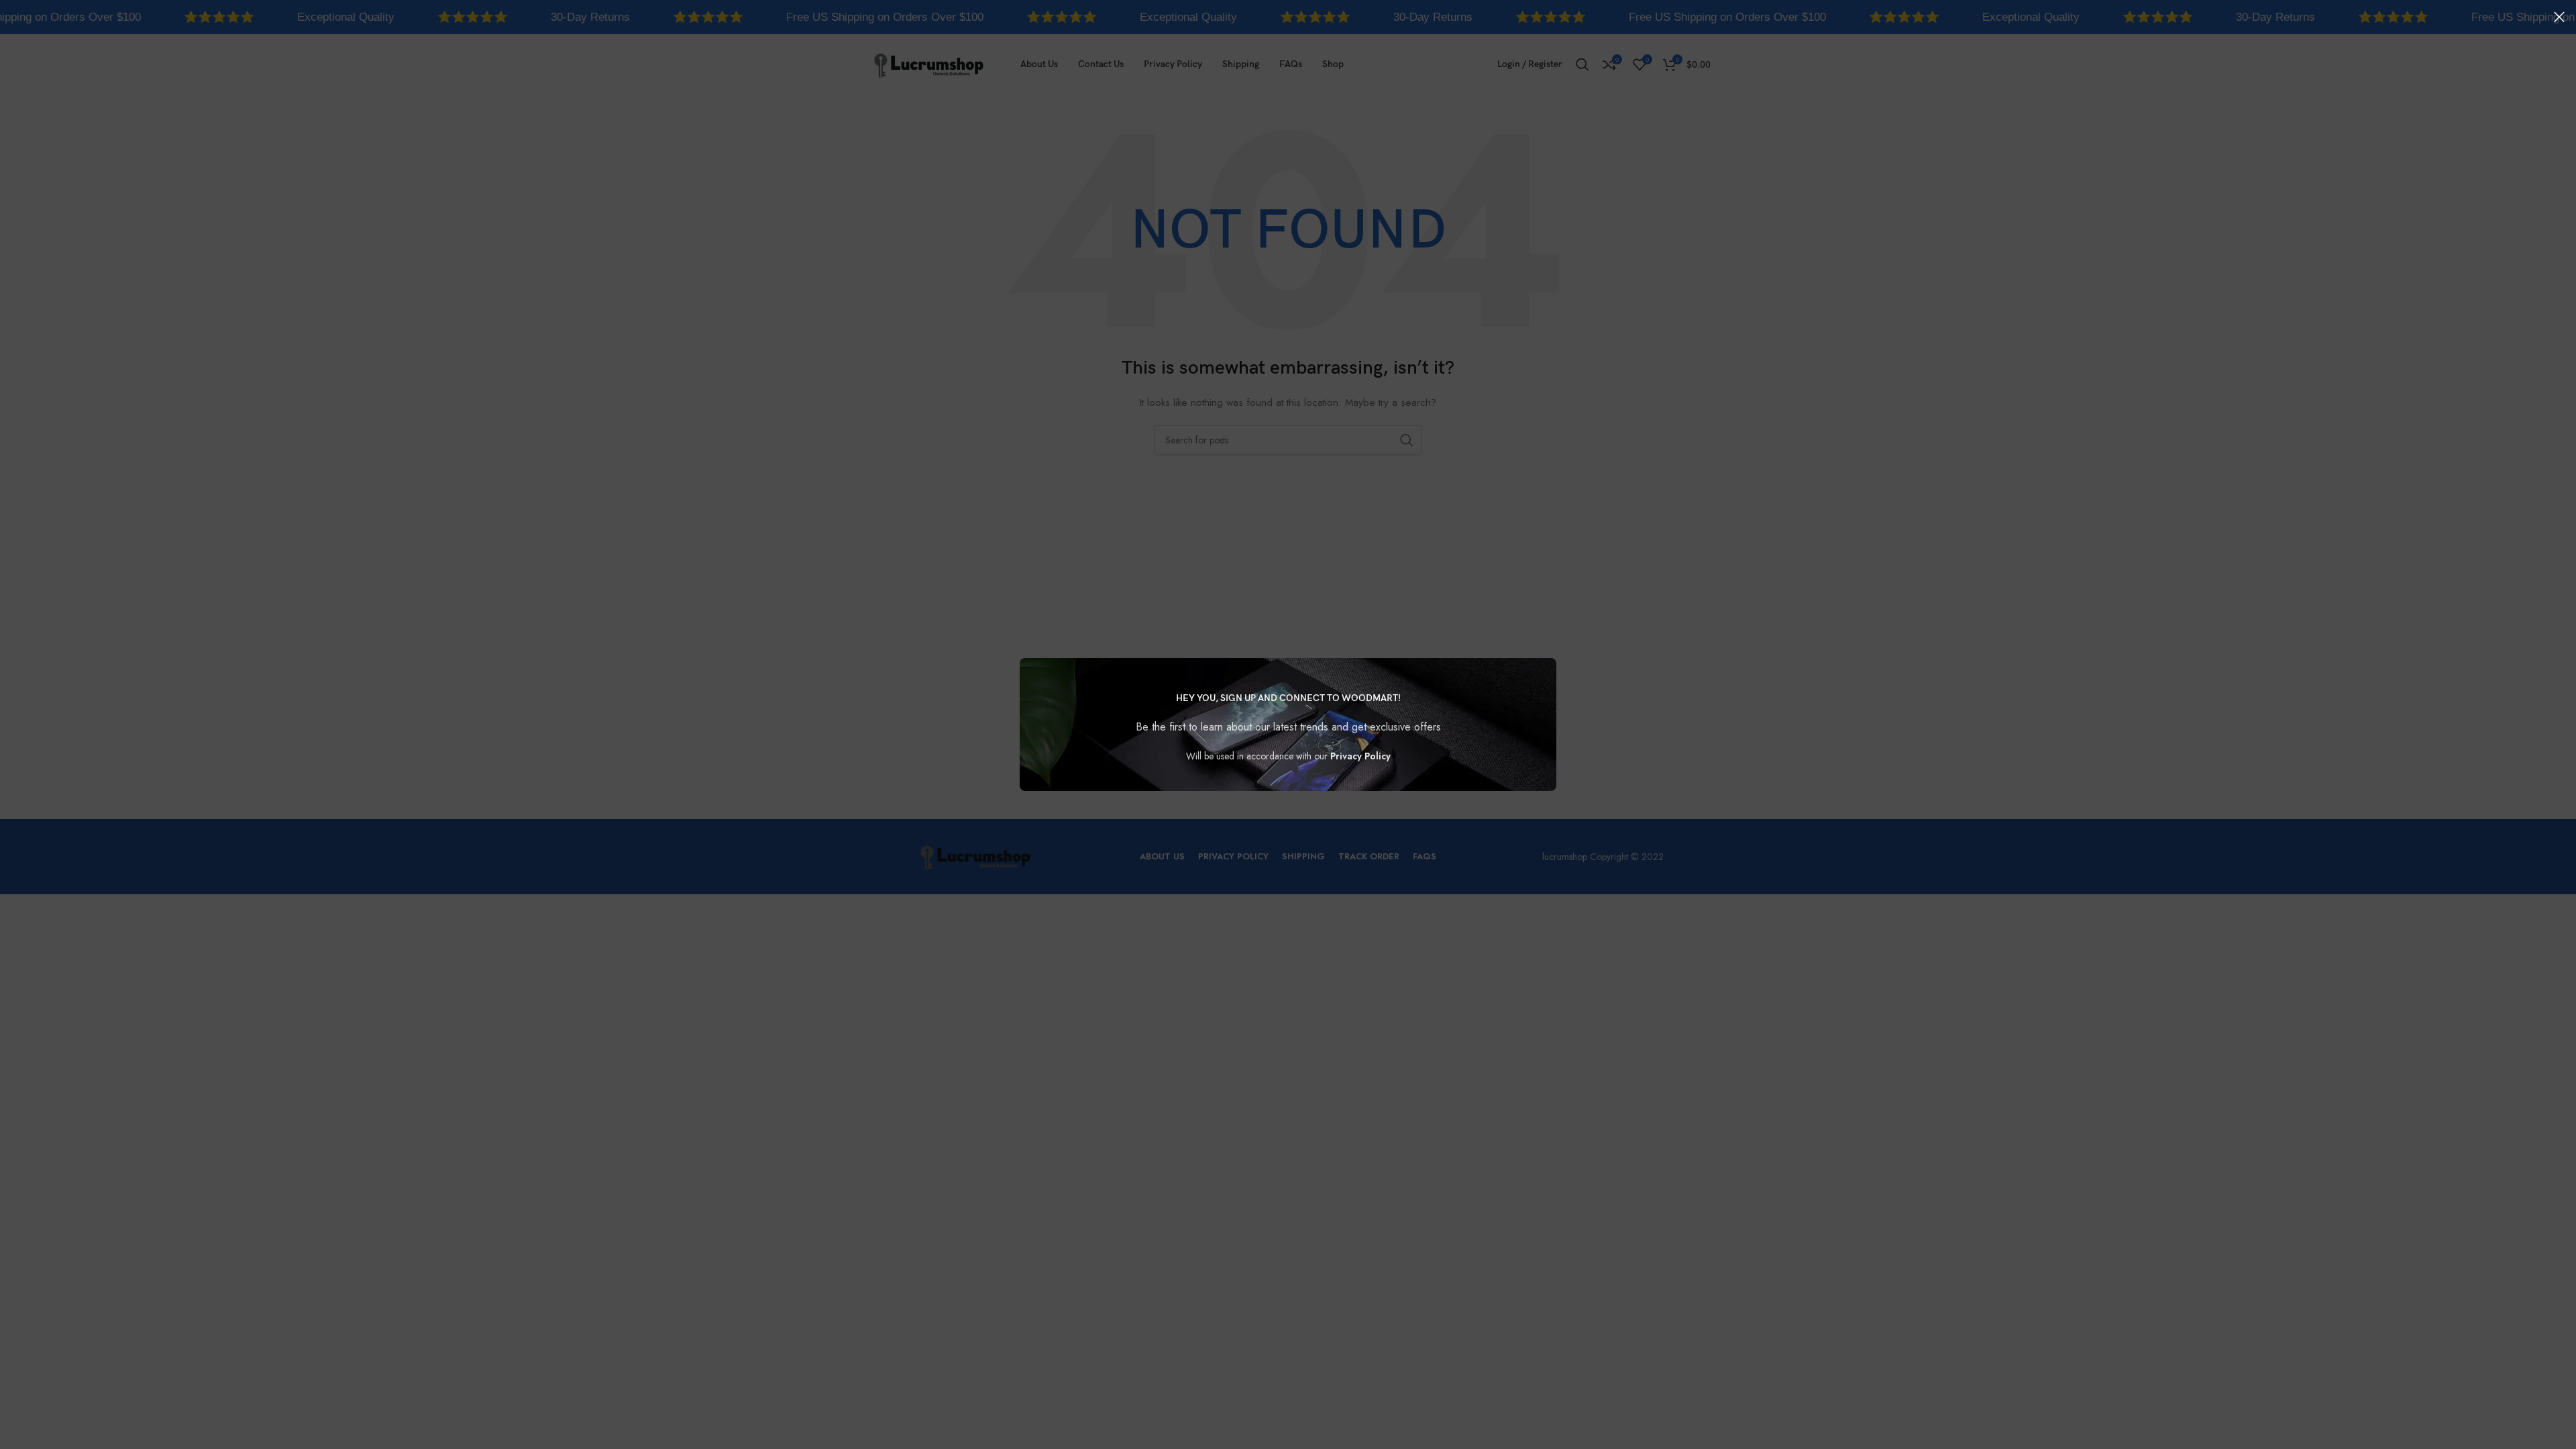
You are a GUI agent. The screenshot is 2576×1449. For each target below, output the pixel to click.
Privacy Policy (1360, 756)
